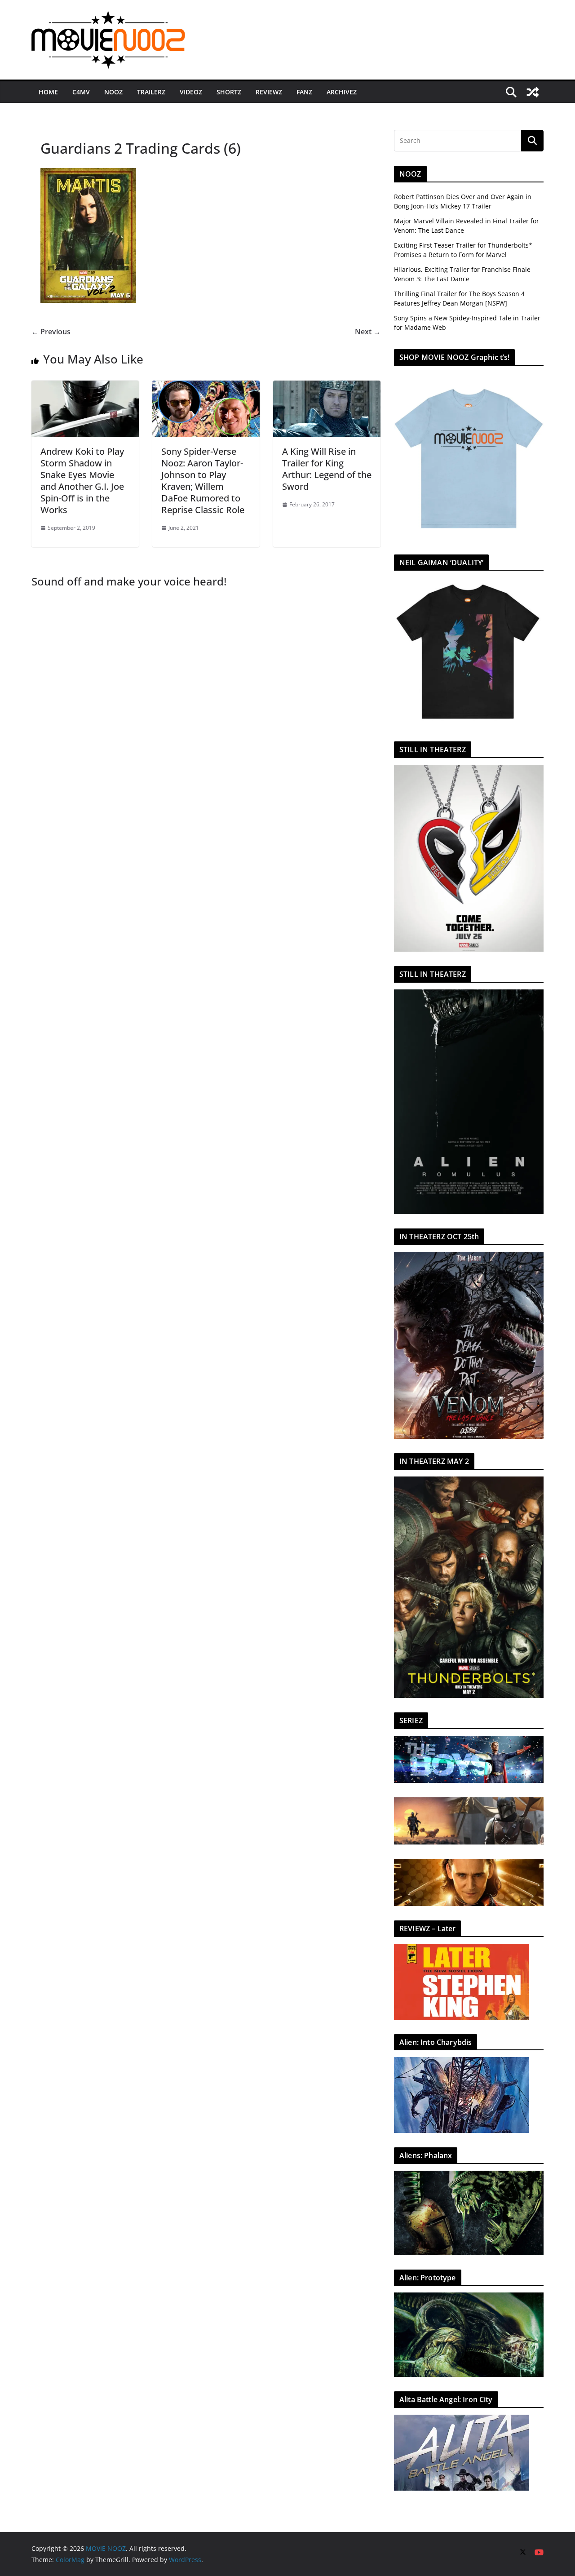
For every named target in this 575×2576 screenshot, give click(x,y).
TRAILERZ (151, 92)
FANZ (304, 92)
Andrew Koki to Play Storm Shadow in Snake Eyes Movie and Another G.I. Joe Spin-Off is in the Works (82, 481)
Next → (368, 332)
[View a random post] (533, 92)
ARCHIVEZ (342, 92)
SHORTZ (229, 92)
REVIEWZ (269, 92)
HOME (48, 92)
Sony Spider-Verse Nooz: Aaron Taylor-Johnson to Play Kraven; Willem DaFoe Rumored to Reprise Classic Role (203, 481)
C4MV (81, 92)
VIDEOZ (191, 92)
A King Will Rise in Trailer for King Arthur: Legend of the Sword (327, 469)
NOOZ (113, 92)
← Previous (51, 332)
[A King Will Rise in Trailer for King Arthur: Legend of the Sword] (327, 387)
